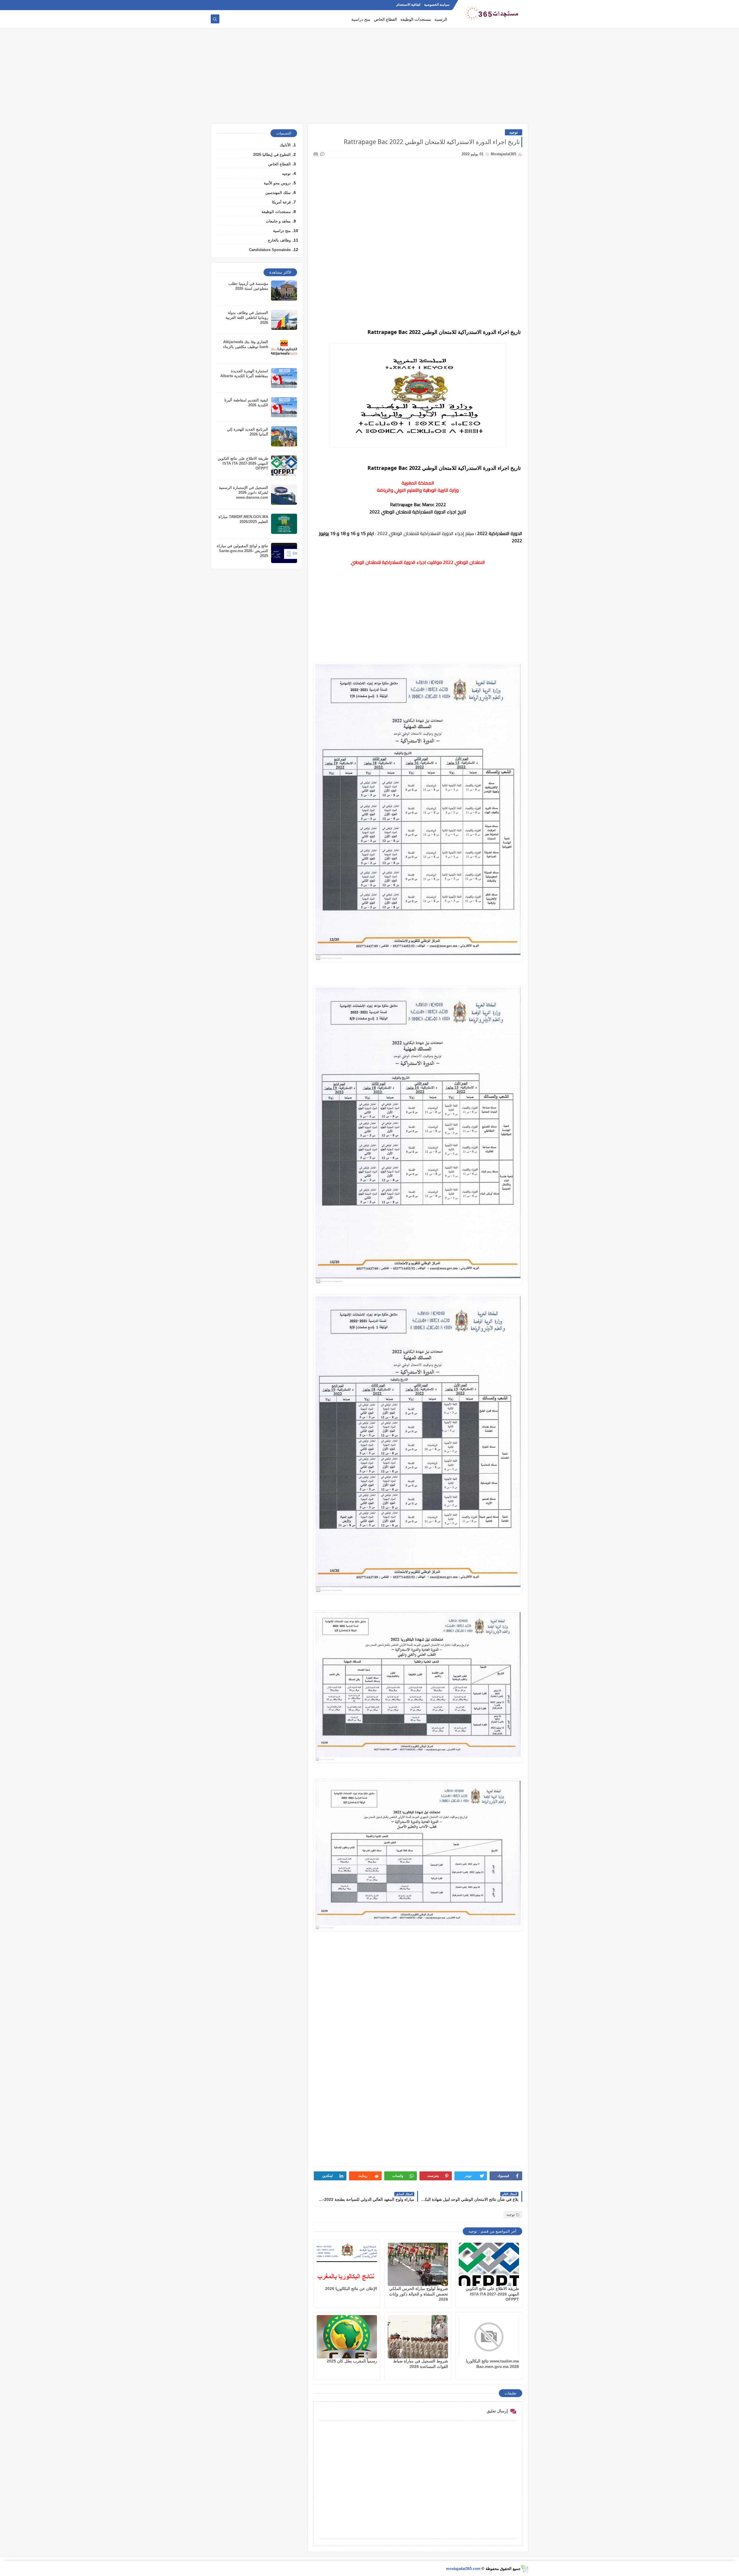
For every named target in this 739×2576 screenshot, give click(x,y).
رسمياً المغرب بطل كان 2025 (352, 2361)
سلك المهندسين (278, 193)
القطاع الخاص (385, 19)
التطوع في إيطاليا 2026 (272, 155)
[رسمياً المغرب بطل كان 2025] (347, 2337)
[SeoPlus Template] (524, 2569)
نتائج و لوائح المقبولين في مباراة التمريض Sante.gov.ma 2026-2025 (242, 551)
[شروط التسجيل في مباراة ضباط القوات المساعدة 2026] (418, 2337)
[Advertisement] (369, 78)
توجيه (514, 132)
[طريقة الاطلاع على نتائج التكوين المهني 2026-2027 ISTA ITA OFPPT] (489, 2264)
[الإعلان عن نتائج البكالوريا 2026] (347, 2264)
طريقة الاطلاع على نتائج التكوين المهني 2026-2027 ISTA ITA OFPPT (492, 2294)
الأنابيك (285, 145)
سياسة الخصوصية (437, 5)
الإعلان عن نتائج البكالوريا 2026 (351, 2289)
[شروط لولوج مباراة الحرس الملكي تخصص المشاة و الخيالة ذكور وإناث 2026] (418, 2264)
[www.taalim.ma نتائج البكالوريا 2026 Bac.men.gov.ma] (489, 2337)
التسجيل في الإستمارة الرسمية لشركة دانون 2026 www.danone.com (243, 492)
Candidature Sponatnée (270, 250)
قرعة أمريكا (281, 202)
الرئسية (441, 19)
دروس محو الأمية (277, 183)
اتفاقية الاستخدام (408, 5)
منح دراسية (361, 19)
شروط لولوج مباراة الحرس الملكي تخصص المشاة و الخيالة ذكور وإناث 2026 (419, 2294)
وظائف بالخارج (279, 240)
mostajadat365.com (463, 2569)
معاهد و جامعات (278, 221)
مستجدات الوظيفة (416, 19)
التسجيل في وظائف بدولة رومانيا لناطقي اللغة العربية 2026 (247, 318)
